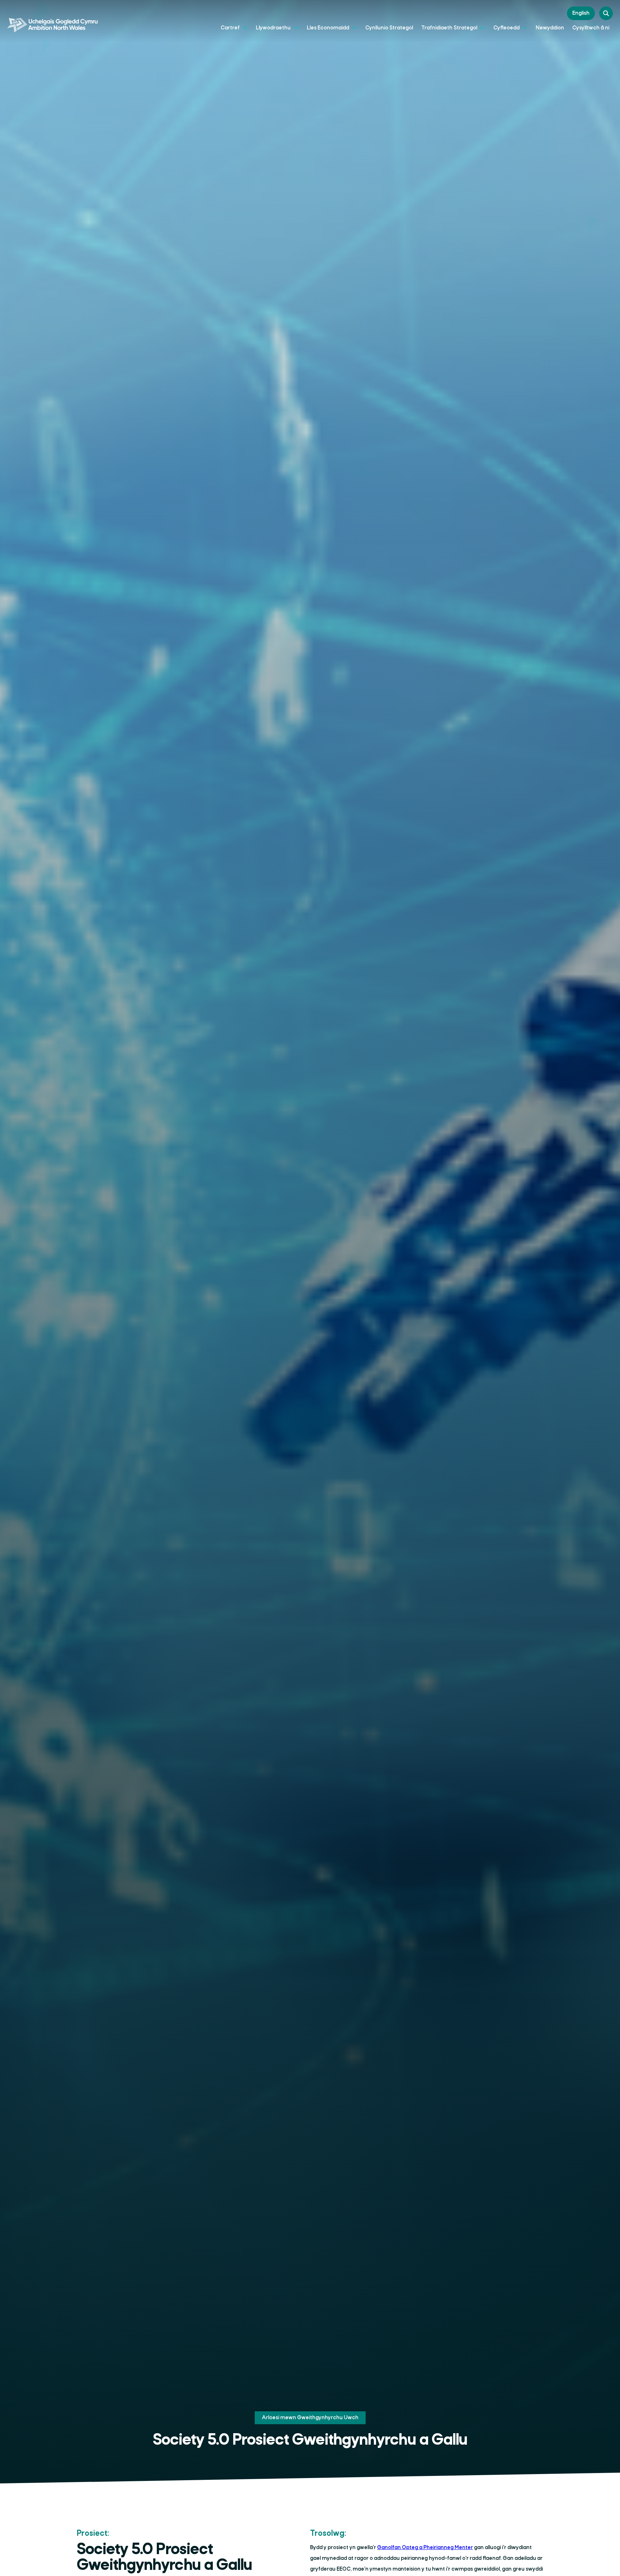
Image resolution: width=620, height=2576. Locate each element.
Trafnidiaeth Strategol (450, 28)
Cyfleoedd (507, 28)
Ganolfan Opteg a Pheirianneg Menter (425, 2548)
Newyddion (550, 28)
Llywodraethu (274, 28)
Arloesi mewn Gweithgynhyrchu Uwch (310, 2418)
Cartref (231, 28)
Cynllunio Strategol (389, 28)
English (581, 13)
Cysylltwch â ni (591, 28)
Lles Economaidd (328, 28)
